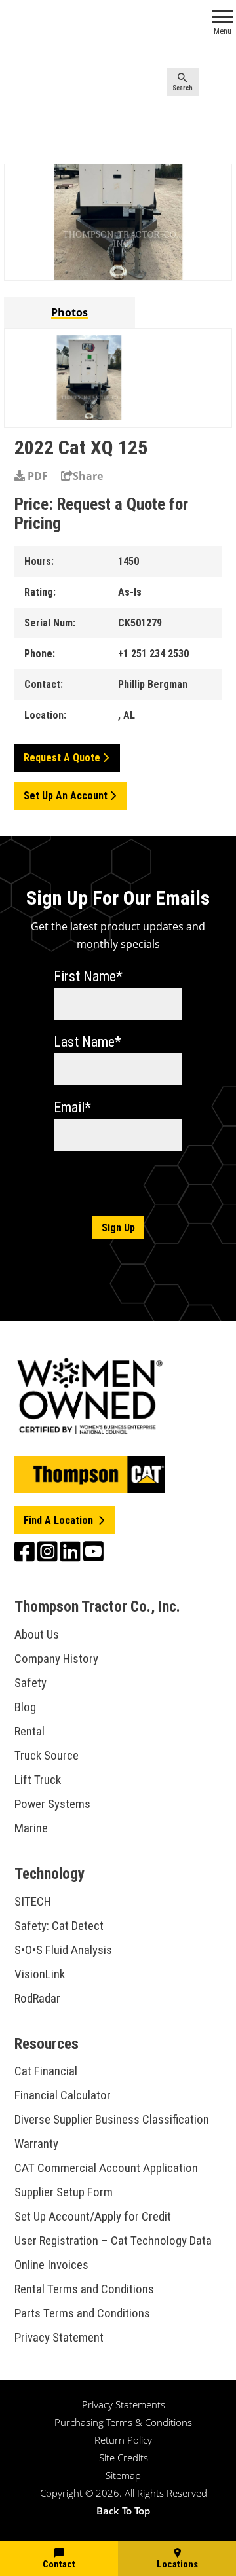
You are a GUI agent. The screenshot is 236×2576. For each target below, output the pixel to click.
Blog (25, 1707)
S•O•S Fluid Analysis (63, 1950)
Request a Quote (62, 758)
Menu (223, 31)
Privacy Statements (124, 2404)
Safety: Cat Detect (59, 1926)
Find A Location (60, 1520)
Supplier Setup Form (64, 2192)
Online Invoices (51, 2265)
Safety (30, 1683)
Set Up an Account (66, 796)
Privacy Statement (59, 2337)
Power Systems (52, 1804)
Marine (31, 1828)
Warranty (36, 2144)
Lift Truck (38, 1780)
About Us (37, 1634)
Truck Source (47, 1755)
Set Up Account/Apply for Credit (93, 2216)
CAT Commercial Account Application (106, 2168)
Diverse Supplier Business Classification (112, 2119)
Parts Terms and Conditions (82, 2313)
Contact (59, 2564)
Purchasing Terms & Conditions (123, 2422)
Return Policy (123, 2440)
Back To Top (123, 2511)
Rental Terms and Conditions (84, 2289)
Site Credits (124, 2458)
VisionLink (40, 1974)
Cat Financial (46, 2071)
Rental (29, 1731)
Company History (56, 1659)
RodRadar (37, 1998)
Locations (177, 2564)
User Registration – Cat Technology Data (113, 2240)
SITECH (33, 1901)
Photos (69, 312)
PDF (36, 476)
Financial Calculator (63, 2095)
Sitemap (123, 2475)
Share (88, 476)
